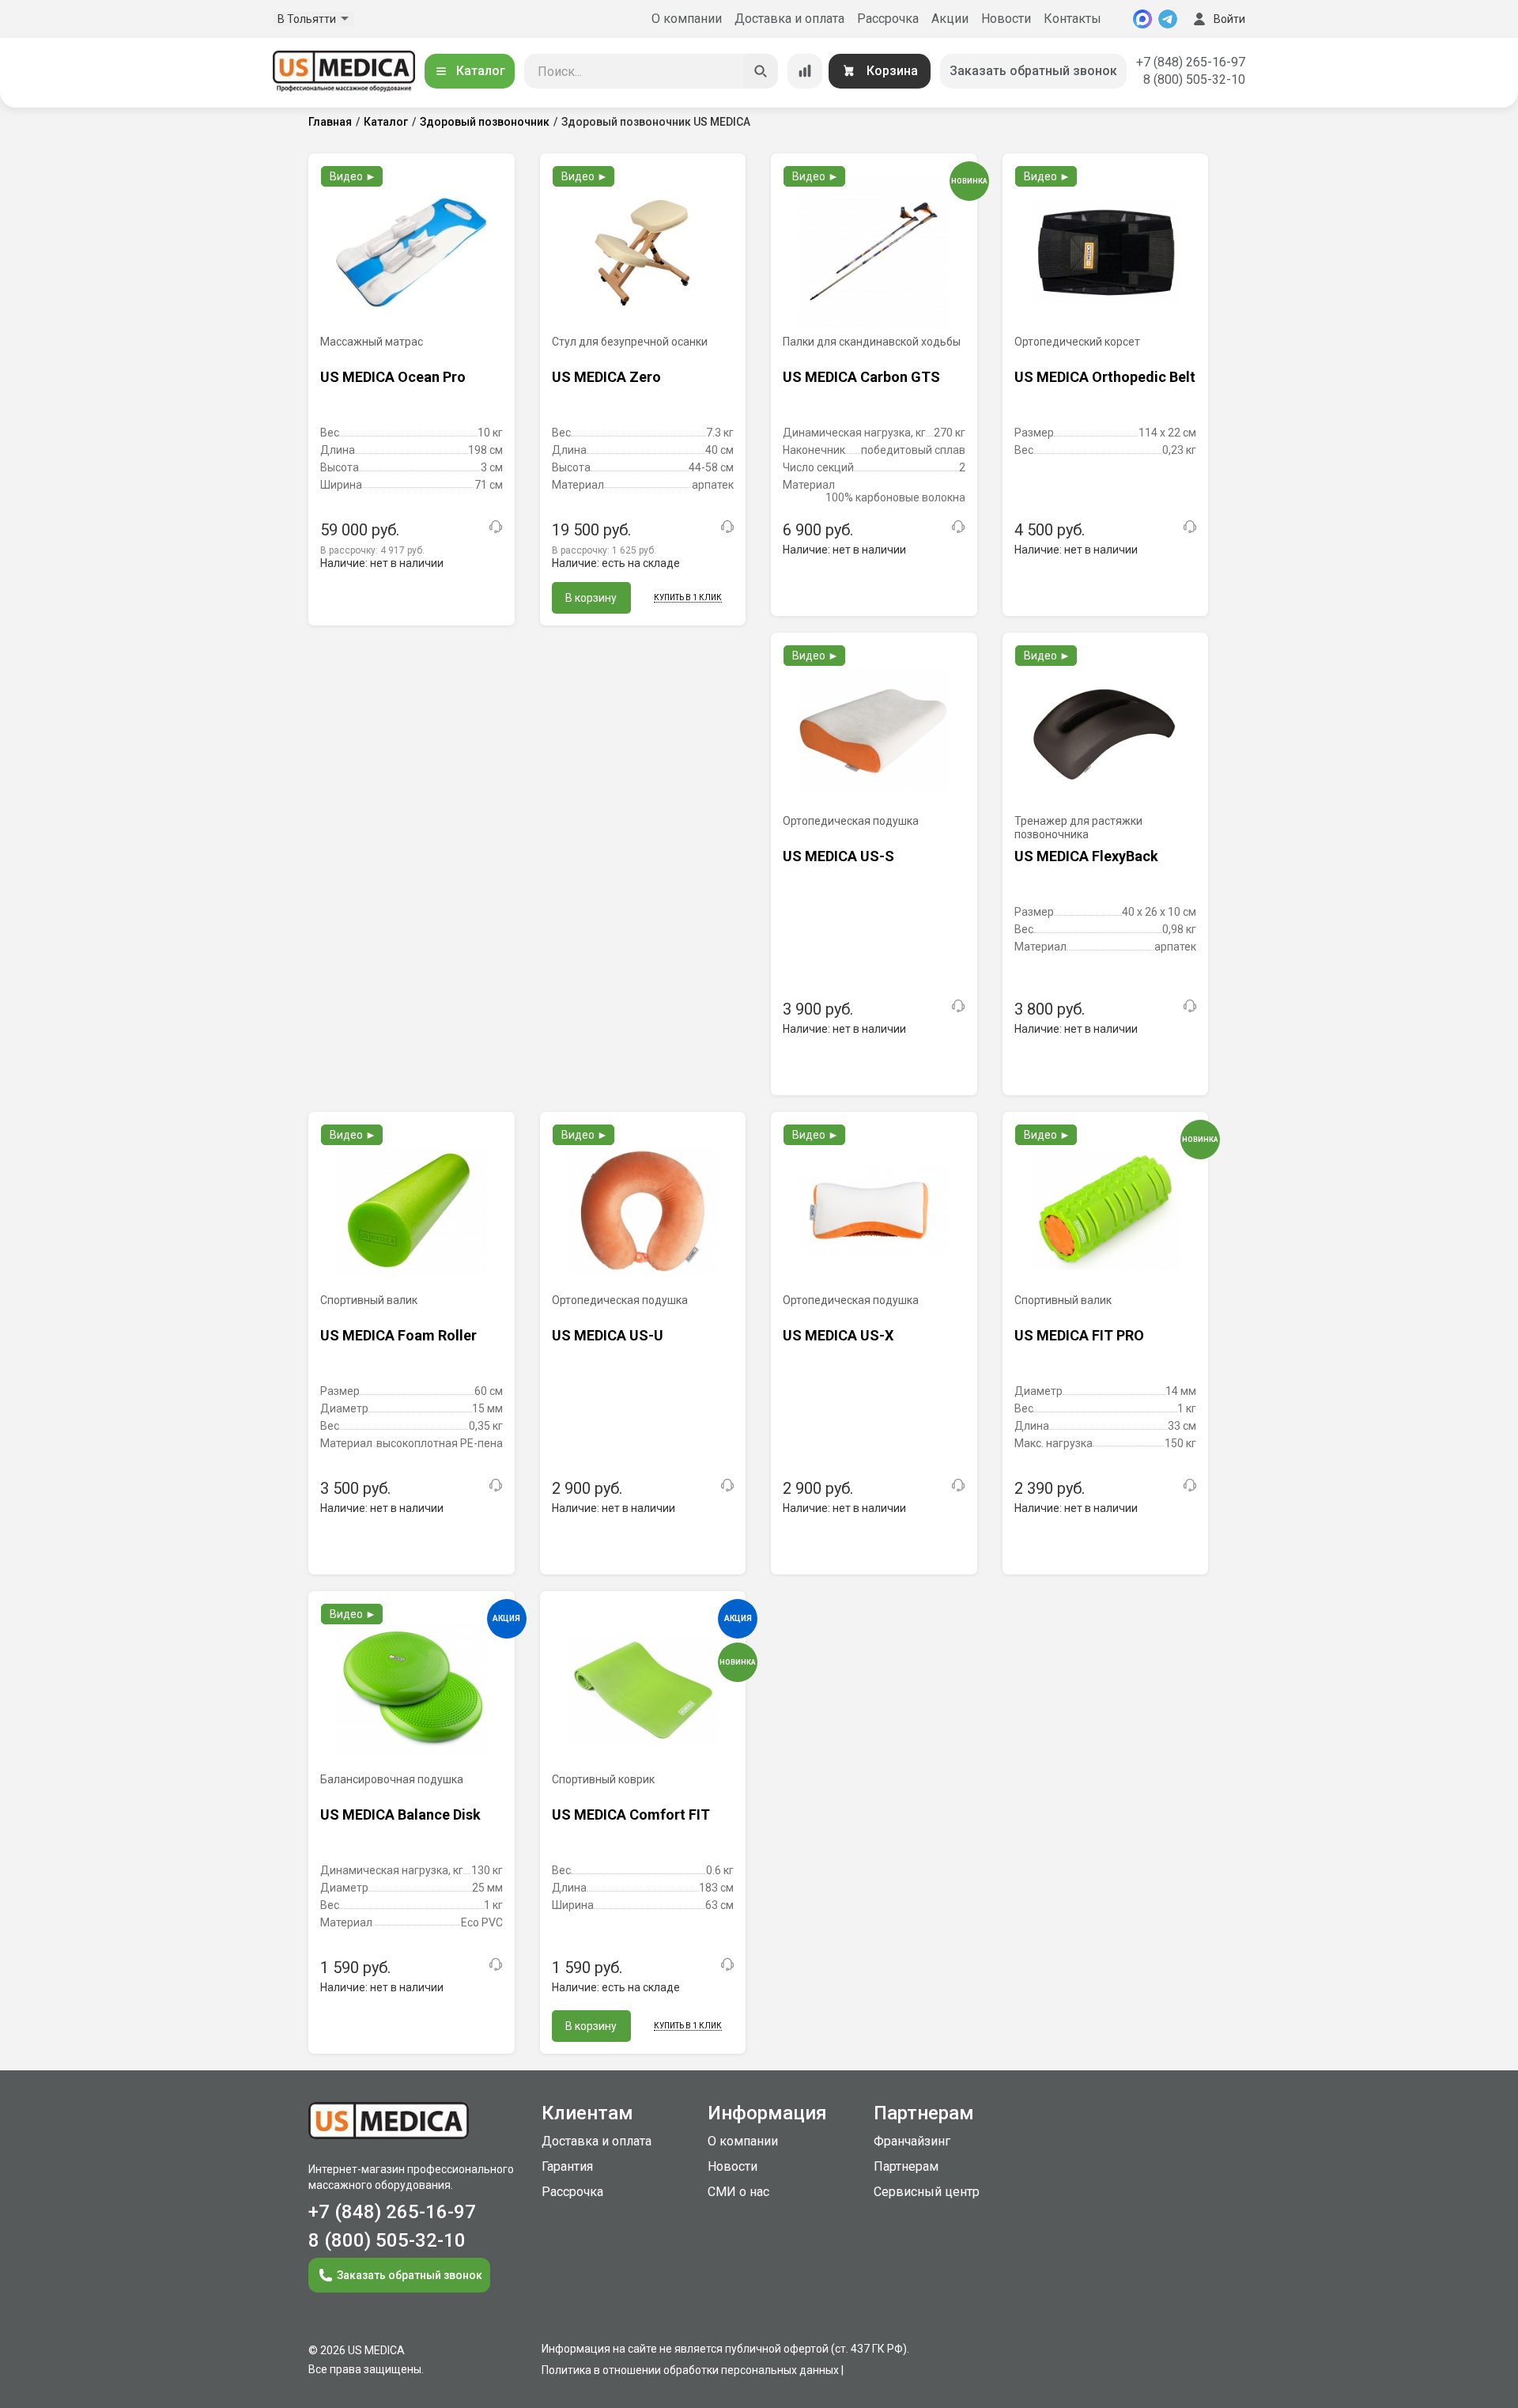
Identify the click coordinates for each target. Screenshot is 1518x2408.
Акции (950, 19)
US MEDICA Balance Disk (400, 1815)
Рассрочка (888, 19)
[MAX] (1142, 19)
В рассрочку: (372, 550)
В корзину (591, 598)
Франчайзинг (912, 2141)
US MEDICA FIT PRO (1079, 1335)
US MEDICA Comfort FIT (631, 1815)
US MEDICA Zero (606, 377)
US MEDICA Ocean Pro (393, 377)
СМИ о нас (738, 2192)
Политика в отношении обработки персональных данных (690, 2370)
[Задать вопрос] (496, 527)
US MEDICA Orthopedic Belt (1105, 377)
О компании (687, 19)
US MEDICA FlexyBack (1086, 856)
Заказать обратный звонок (1033, 71)
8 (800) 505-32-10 (1194, 79)
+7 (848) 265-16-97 (1191, 62)
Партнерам (906, 2166)
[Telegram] (1168, 19)
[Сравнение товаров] (805, 71)
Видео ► (353, 176)
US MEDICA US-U (608, 1335)
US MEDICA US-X (838, 1335)
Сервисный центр (927, 2192)
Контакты (1072, 19)
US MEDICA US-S (838, 856)
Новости (1006, 19)
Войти (1229, 19)
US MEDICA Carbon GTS (861, 377)
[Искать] (761, 71)
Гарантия (567, 2166)
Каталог (481, 71)
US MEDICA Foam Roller (398, 1335)
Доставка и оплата (789, 19)
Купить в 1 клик (688, 597)
